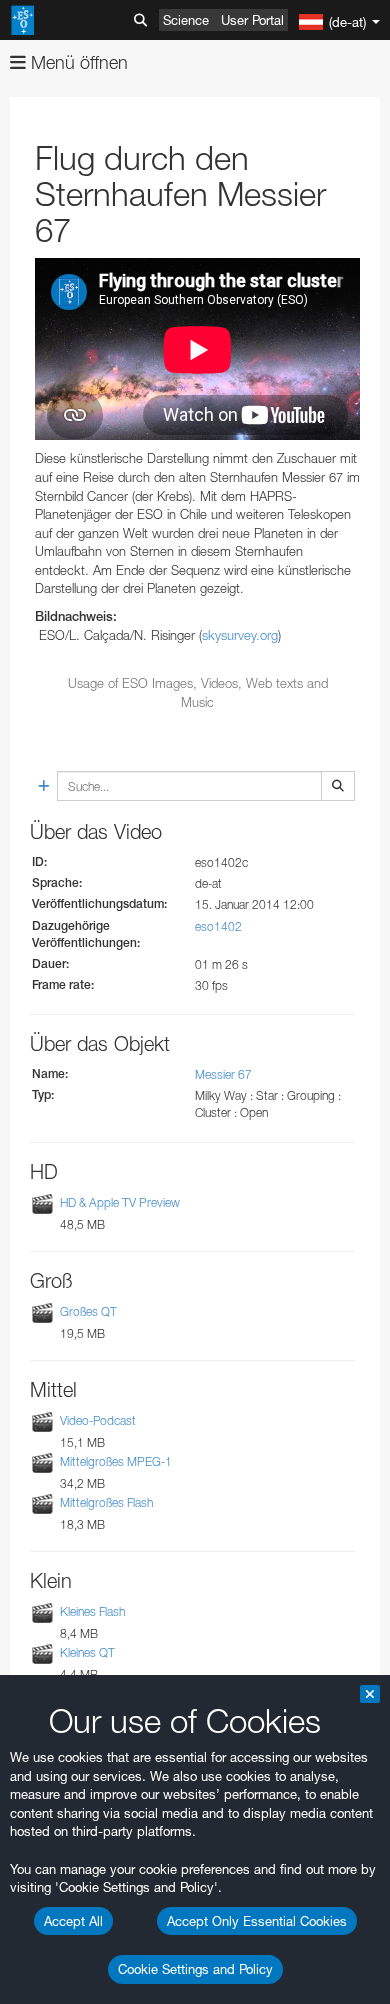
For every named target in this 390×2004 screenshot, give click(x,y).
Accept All (73, 1921)
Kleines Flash (92, 1611)
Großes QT (88, 1311)
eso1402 (218, 926)
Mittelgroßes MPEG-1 (116, 1461)
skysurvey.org (240, 635)
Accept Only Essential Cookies (257, 1921)
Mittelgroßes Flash (106, 1502)
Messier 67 (223, 1074)
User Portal (252, 20)
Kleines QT (87, 1653)
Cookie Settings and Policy (195, 1969)
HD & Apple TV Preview (120, 1202)
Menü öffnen (77, 62)
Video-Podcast (98, 1420)
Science (186, 20)
